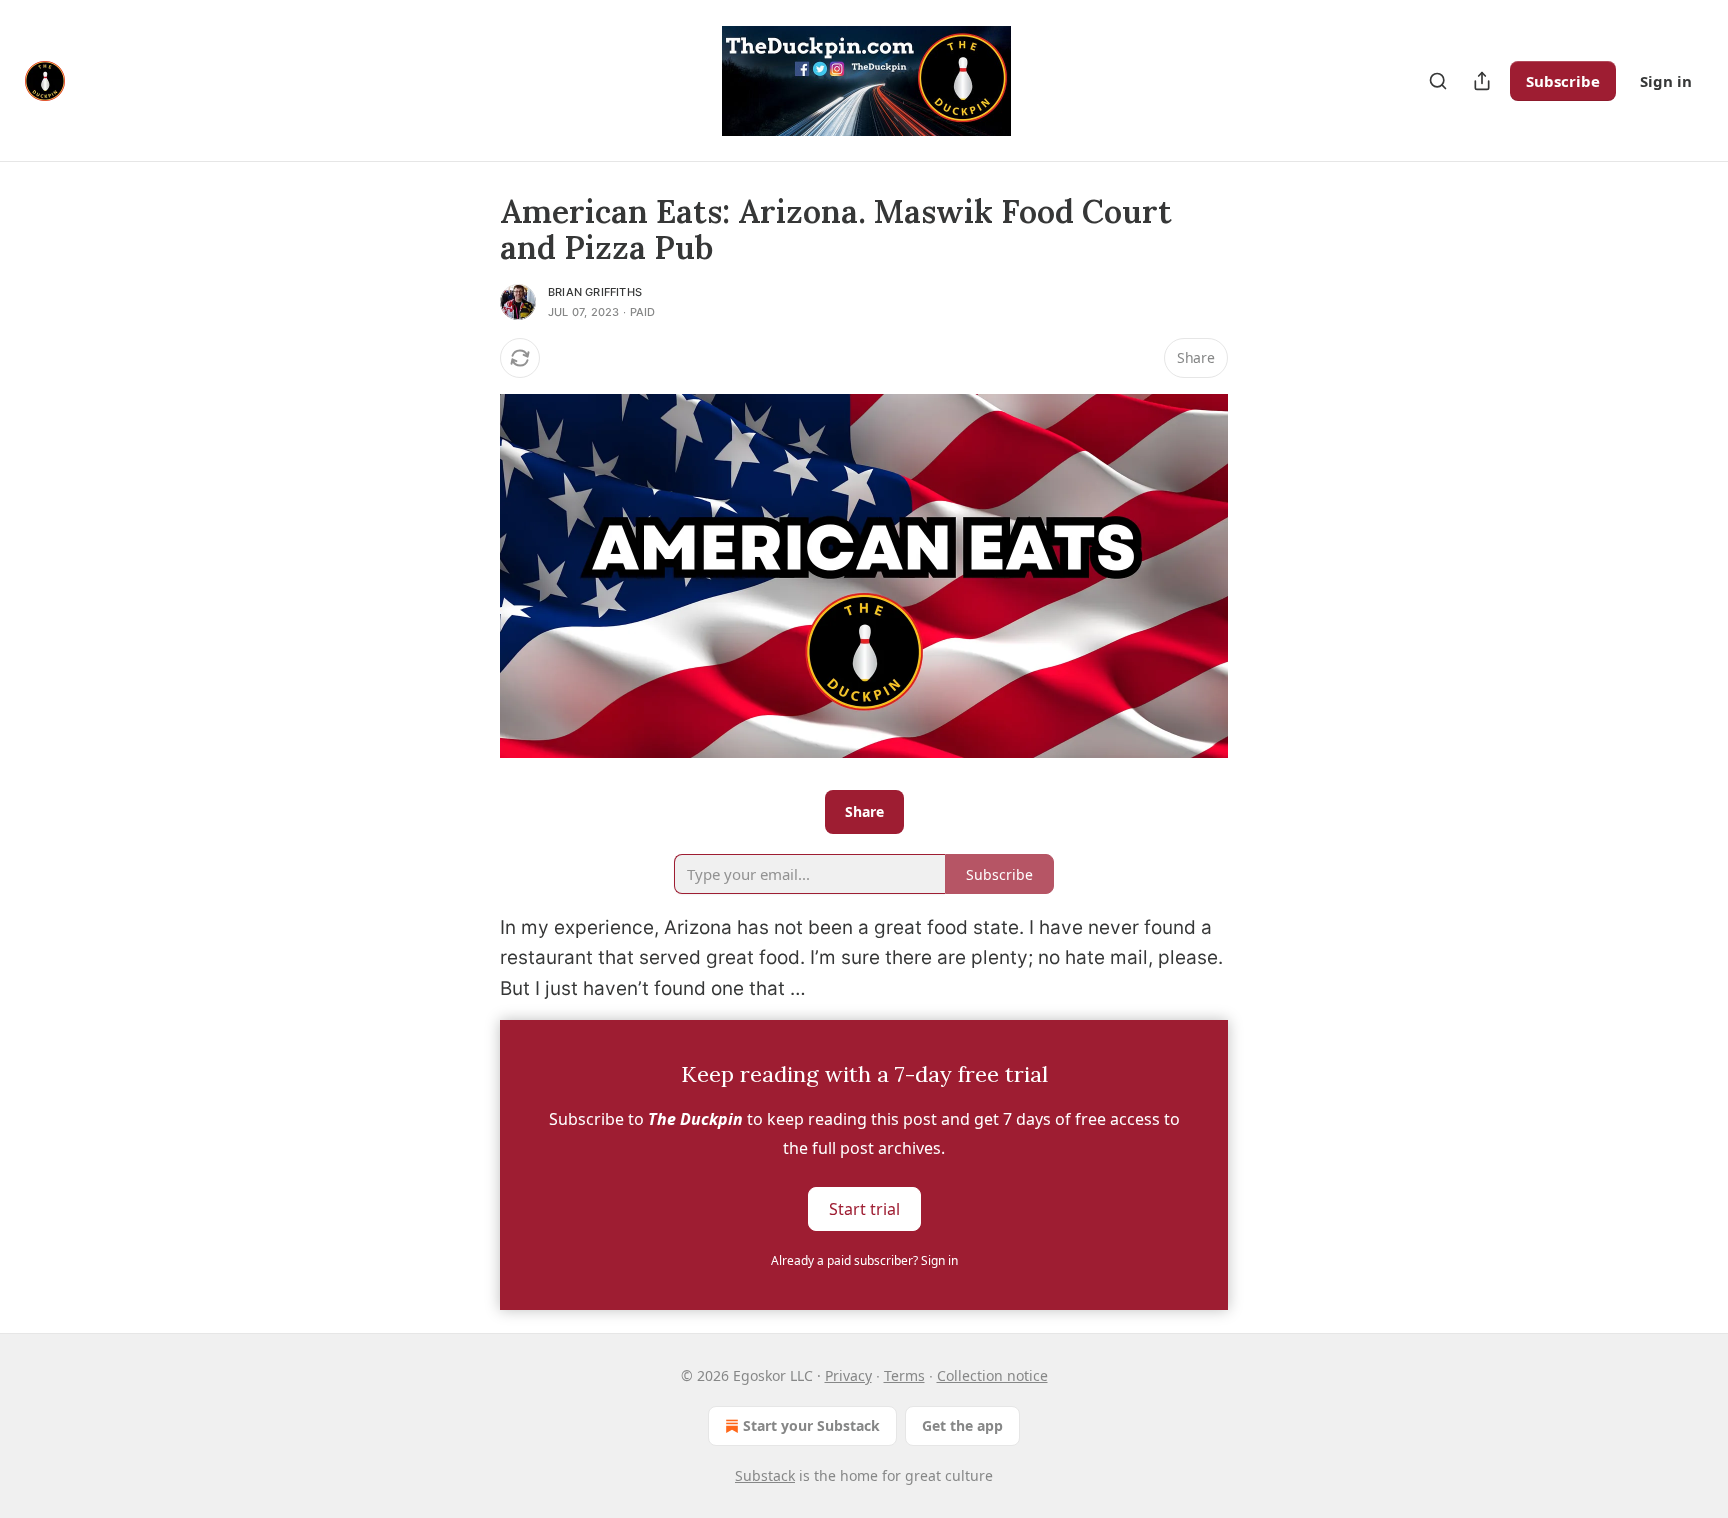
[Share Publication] (1482, 81)
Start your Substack (811, 1425)
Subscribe (1563, 81)
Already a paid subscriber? (864, 1260)
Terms (904, 1375)
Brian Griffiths (595, 292)
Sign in (1666, 81)
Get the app (962, 1425)
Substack (765, 1475)
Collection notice (992, 1375)
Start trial (864, 1209)
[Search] (1438, 81)
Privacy (848, 1375)
